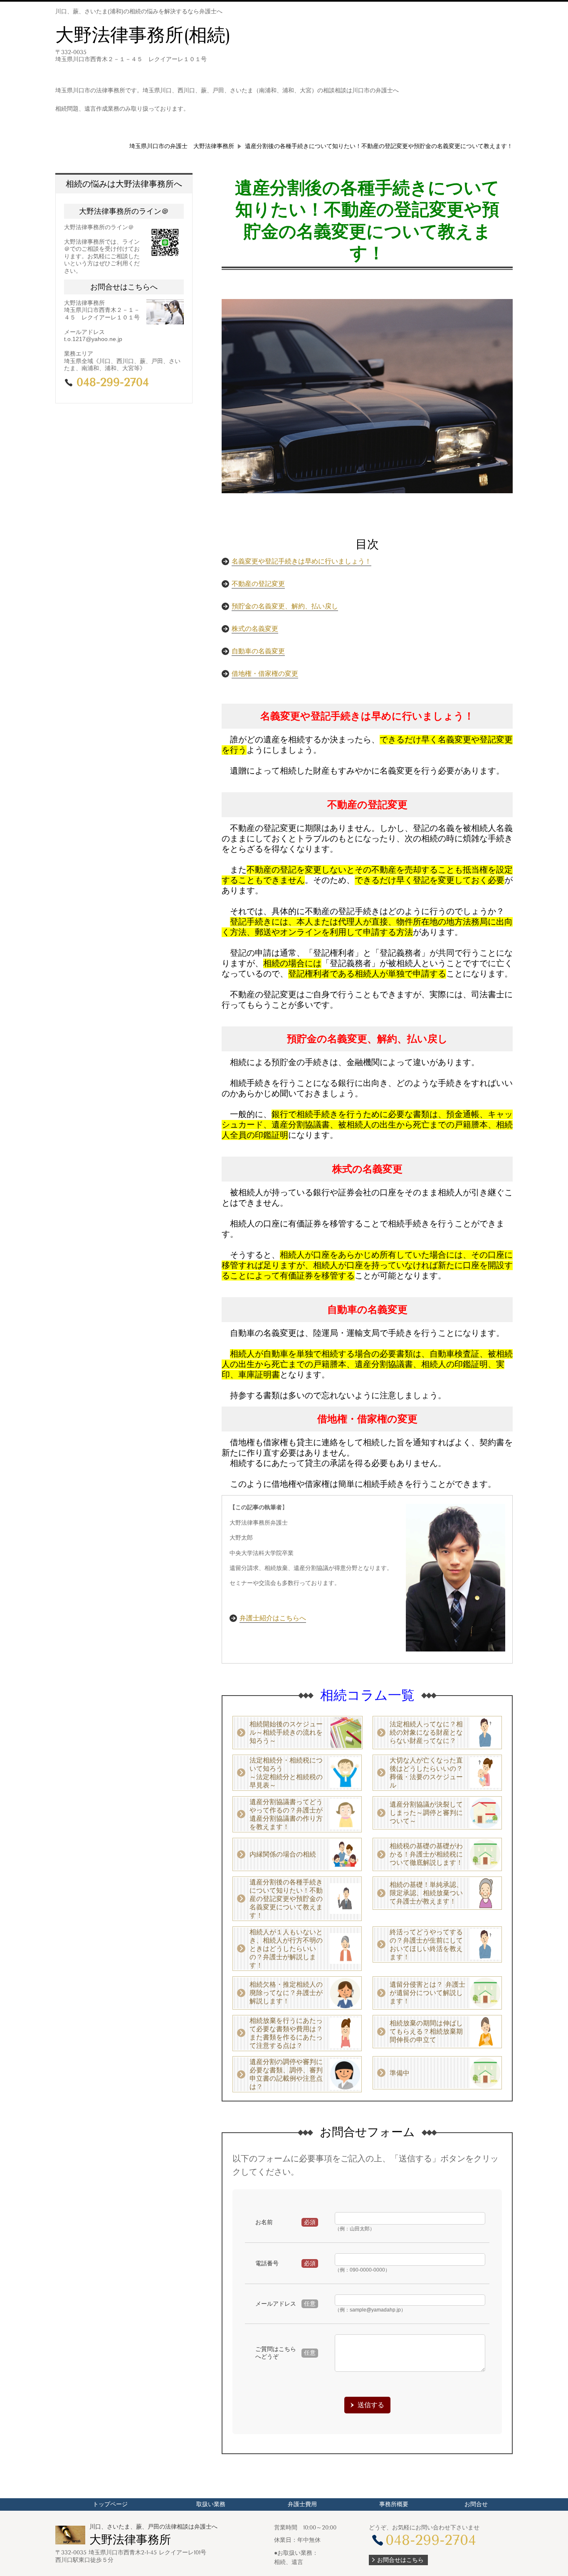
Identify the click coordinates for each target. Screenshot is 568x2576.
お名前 (264, 2222)
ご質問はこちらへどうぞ (276, 2353)
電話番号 (267, 2263)
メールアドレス (276, 2304)
